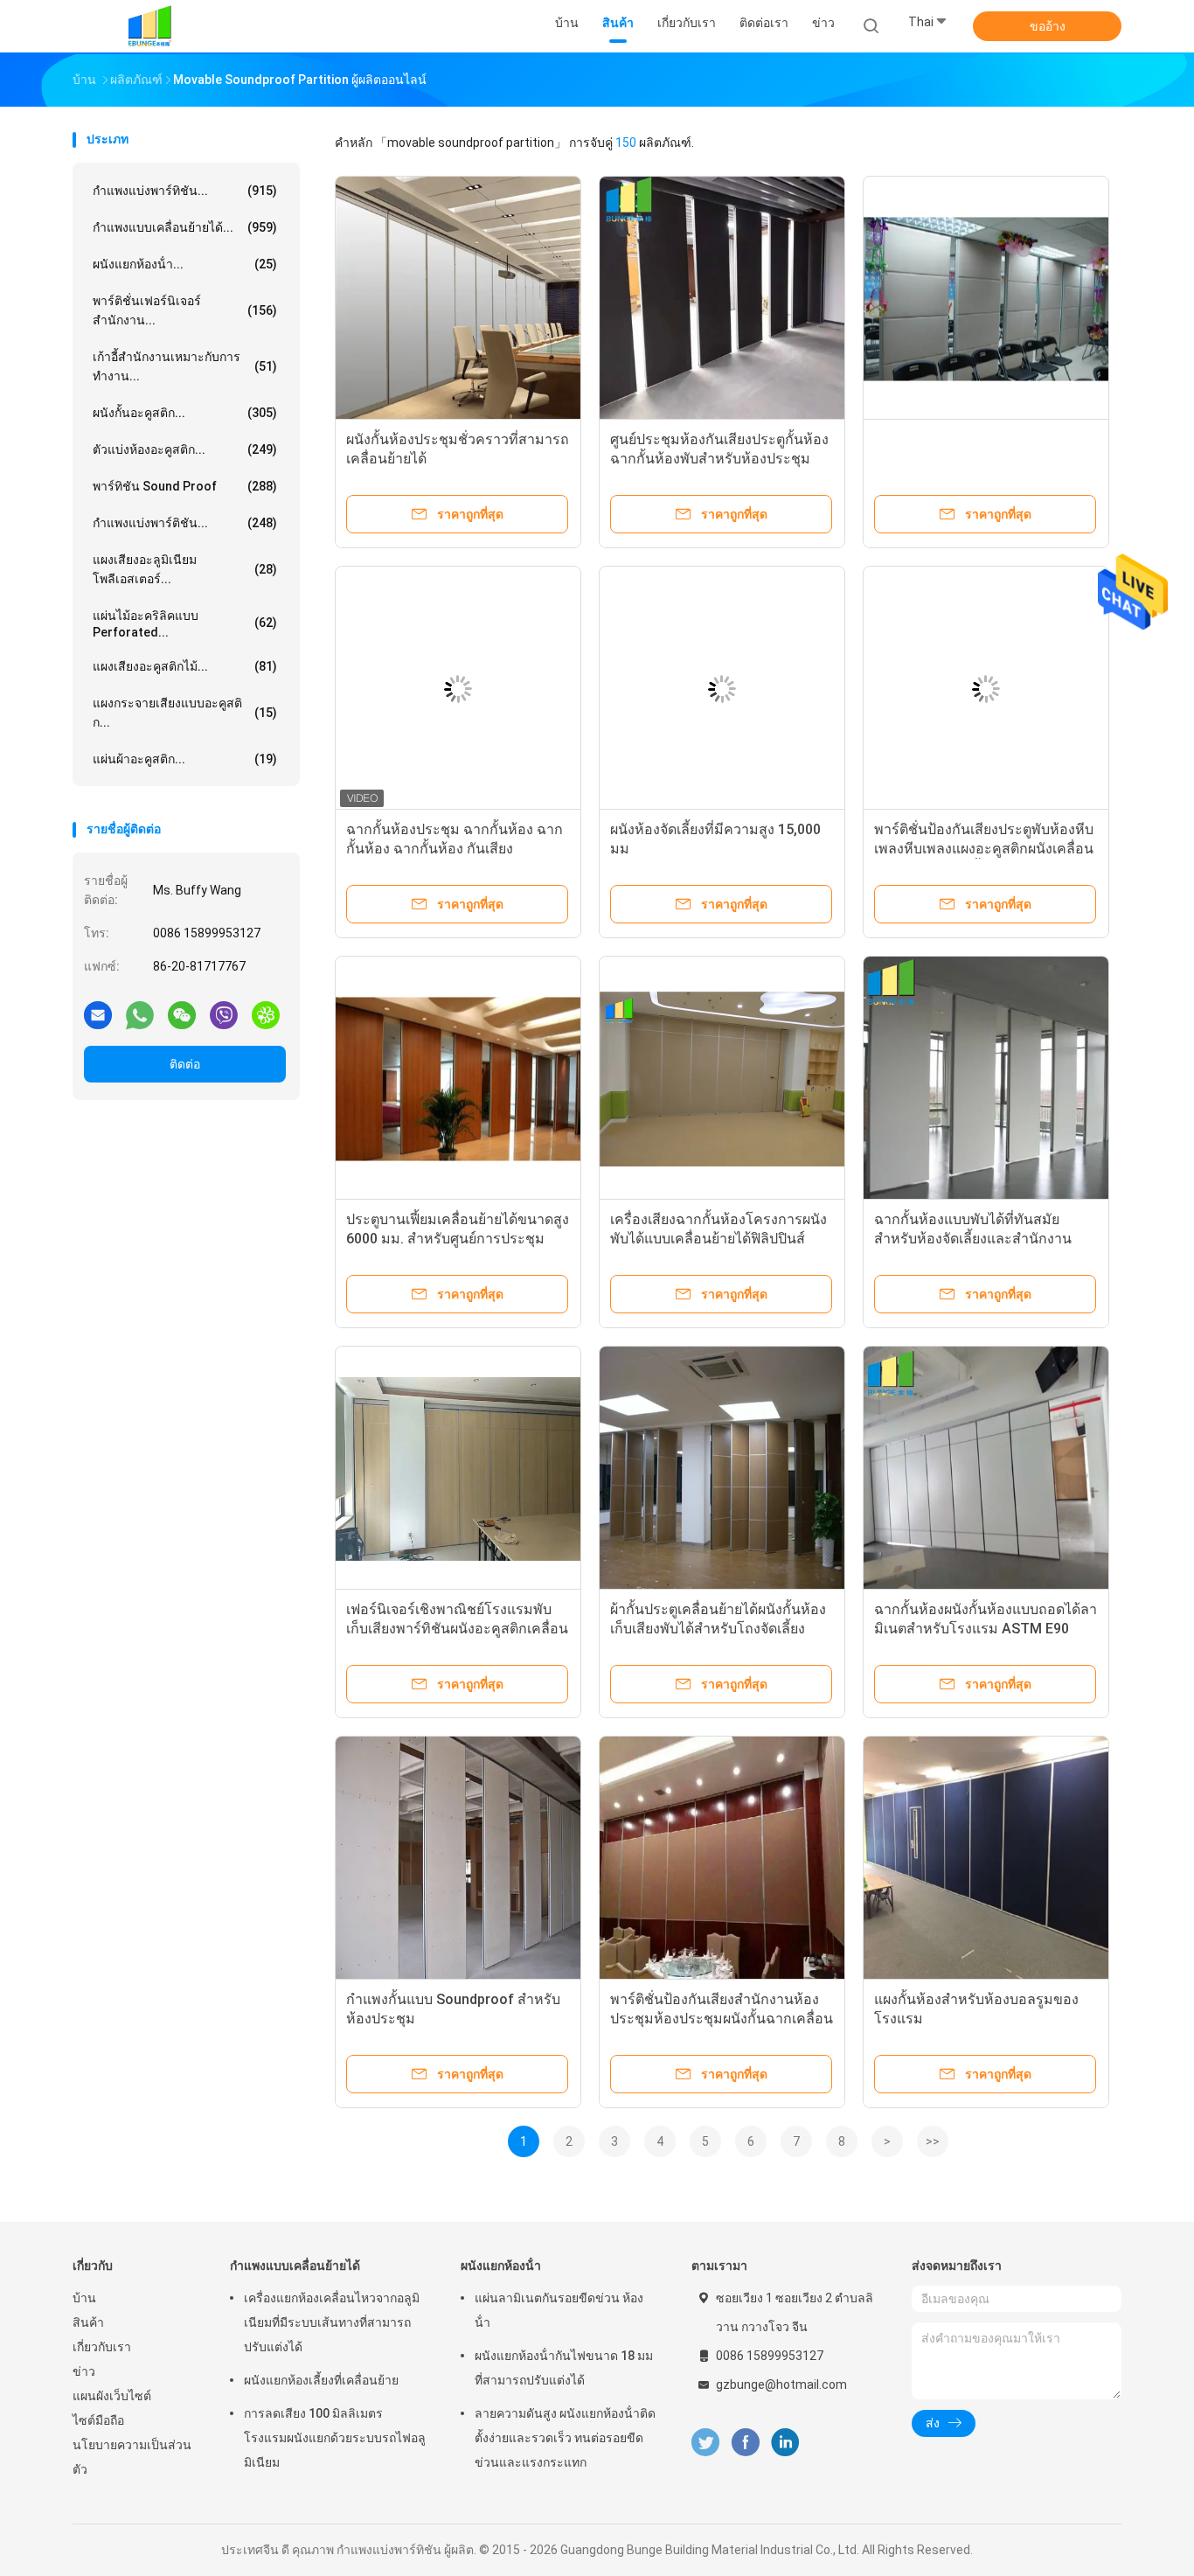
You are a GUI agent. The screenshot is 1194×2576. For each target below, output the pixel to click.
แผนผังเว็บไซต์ (112, 2396)
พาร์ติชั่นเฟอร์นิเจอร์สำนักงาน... (185, 310)
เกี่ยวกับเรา (102, 2347)
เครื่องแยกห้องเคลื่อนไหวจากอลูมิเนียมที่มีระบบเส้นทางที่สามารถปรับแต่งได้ (332, 2322)
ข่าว (84, 2371)
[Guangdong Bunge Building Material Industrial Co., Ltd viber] (224, 1014)
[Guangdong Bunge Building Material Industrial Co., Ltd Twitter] (705, 2443)
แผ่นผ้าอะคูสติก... (185, 759)
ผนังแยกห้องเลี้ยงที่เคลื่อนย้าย (321, 2380)
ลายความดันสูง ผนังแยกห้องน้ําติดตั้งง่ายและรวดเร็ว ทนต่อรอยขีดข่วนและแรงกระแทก (565, 2438)
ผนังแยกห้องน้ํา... (185, 264)
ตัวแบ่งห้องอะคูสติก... (185, 449)
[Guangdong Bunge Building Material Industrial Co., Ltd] (149, 26)
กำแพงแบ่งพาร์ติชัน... (185, 523)
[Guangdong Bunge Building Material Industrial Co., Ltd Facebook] (745, 2443)
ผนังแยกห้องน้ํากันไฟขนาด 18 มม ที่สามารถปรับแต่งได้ (564, 2368)
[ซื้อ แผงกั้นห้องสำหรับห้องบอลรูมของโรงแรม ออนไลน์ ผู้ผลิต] (986, 1859)
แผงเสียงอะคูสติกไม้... (185, 666)
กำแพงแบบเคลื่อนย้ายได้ (295, 2266)
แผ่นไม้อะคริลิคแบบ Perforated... (185, 624)
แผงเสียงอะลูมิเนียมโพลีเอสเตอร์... (185, 569)
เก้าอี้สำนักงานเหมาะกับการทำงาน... (185, 366)
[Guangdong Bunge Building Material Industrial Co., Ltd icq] (266, 1014)
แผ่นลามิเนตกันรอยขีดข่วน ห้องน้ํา (559, 2310)
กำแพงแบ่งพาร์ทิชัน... (185, 191)
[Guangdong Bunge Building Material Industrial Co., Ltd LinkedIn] (785, 2443)
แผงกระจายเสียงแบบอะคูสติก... (185, 713)
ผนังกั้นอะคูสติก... (185, 413)
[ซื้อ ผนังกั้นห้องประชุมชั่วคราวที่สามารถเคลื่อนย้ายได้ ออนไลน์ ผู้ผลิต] (458, 299)
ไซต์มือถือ (98, 2420)
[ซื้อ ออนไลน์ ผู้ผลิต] (986, 299)
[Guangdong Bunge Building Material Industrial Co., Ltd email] (98, 1014)
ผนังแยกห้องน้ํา (501, 2266)
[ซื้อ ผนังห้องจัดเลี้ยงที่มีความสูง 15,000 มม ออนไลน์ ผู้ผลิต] (722, 689)
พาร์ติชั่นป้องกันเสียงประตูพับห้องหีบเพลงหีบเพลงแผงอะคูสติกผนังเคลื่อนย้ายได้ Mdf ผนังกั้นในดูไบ (984, 849)
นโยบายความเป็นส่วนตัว (132, 2457)
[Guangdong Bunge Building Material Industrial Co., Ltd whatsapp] (140, 1014)
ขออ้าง (1048, 26)
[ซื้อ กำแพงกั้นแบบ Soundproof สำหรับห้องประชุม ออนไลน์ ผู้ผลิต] (458, 1859)
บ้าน (84, 2298)
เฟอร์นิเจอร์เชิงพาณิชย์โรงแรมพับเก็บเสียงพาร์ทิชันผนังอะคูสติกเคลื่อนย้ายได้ (457, 1629)
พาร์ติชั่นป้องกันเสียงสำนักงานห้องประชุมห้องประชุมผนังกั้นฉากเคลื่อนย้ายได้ (722, 2019)
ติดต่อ (185, 1064)
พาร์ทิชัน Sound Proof (185, 486)
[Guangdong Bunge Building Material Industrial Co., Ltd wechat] (182, 1014)
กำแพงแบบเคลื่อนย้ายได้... (185, 227)
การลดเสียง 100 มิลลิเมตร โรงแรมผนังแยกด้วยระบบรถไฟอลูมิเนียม (335, 2438)
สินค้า (88, 2322)
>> (933, 2141)
